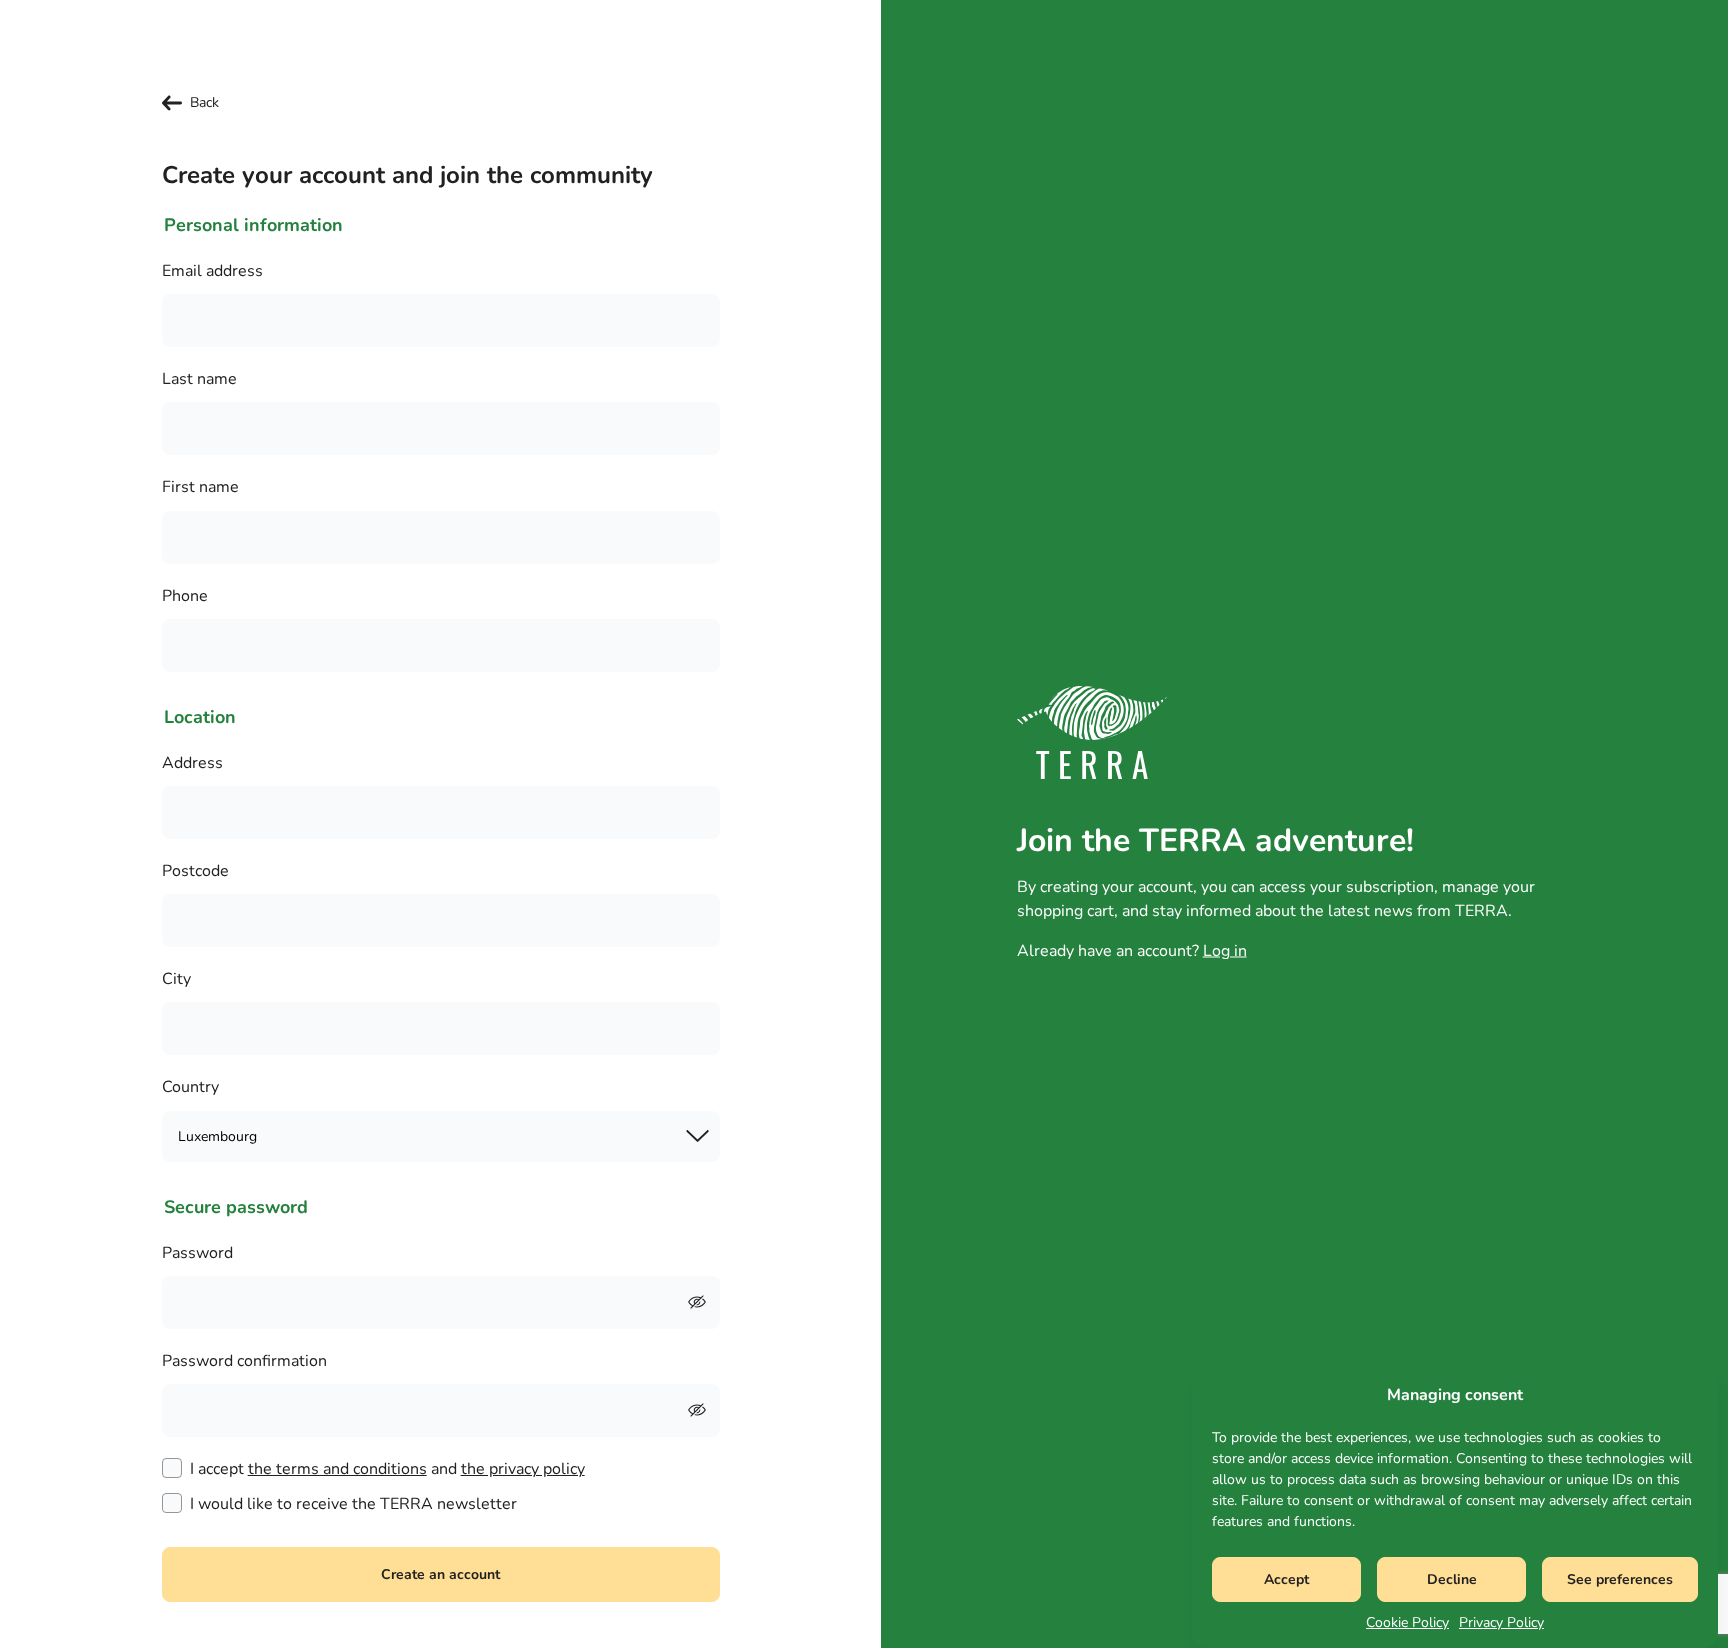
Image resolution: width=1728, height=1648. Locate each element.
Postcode (195, 871)
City (176, 979)
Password (197, 1253)
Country (190, 1087)
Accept (1286, 1579)
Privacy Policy (1501, 1622)
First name (200, 487)
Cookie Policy (1407, 1622)
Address (192, 763)
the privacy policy (523, 1469)
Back (204, 102)
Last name (199, 379)
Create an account (440, 1574)
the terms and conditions (337, 1469)
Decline (1452, 1579)
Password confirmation (244, 1361)
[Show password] (697, 1302)
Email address (212, 271)
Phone (185, 596)
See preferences (1620, 1579)
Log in (1225, 951)
